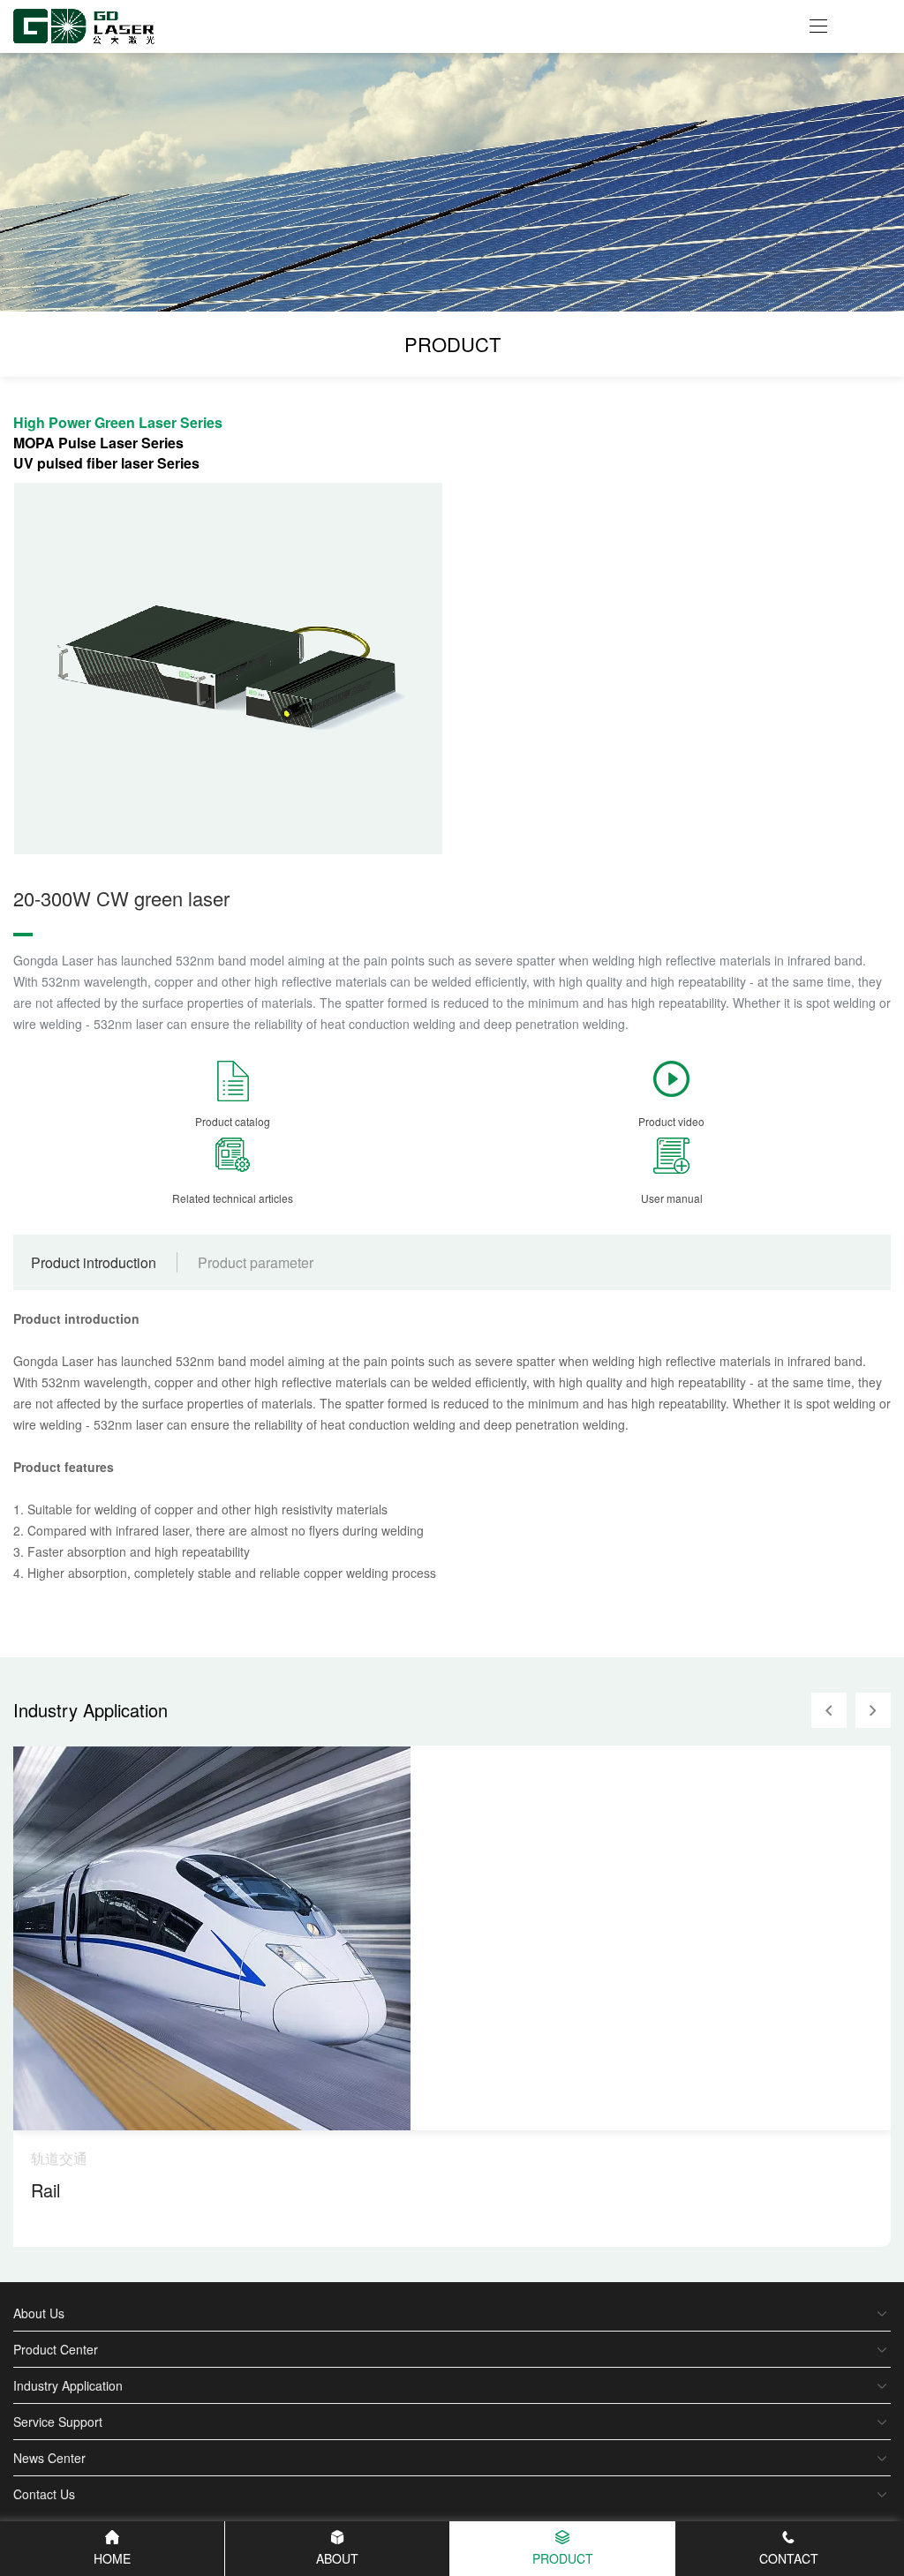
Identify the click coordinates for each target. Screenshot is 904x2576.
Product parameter (256, 1262)
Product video (671, 1121)
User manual (672, 1198)
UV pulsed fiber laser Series (106, 463)
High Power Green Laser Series (118, 422)
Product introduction (94, 1262)
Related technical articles (233, 1198)
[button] (829, 1710)
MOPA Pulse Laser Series (98, 443)
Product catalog (233, 1121)
